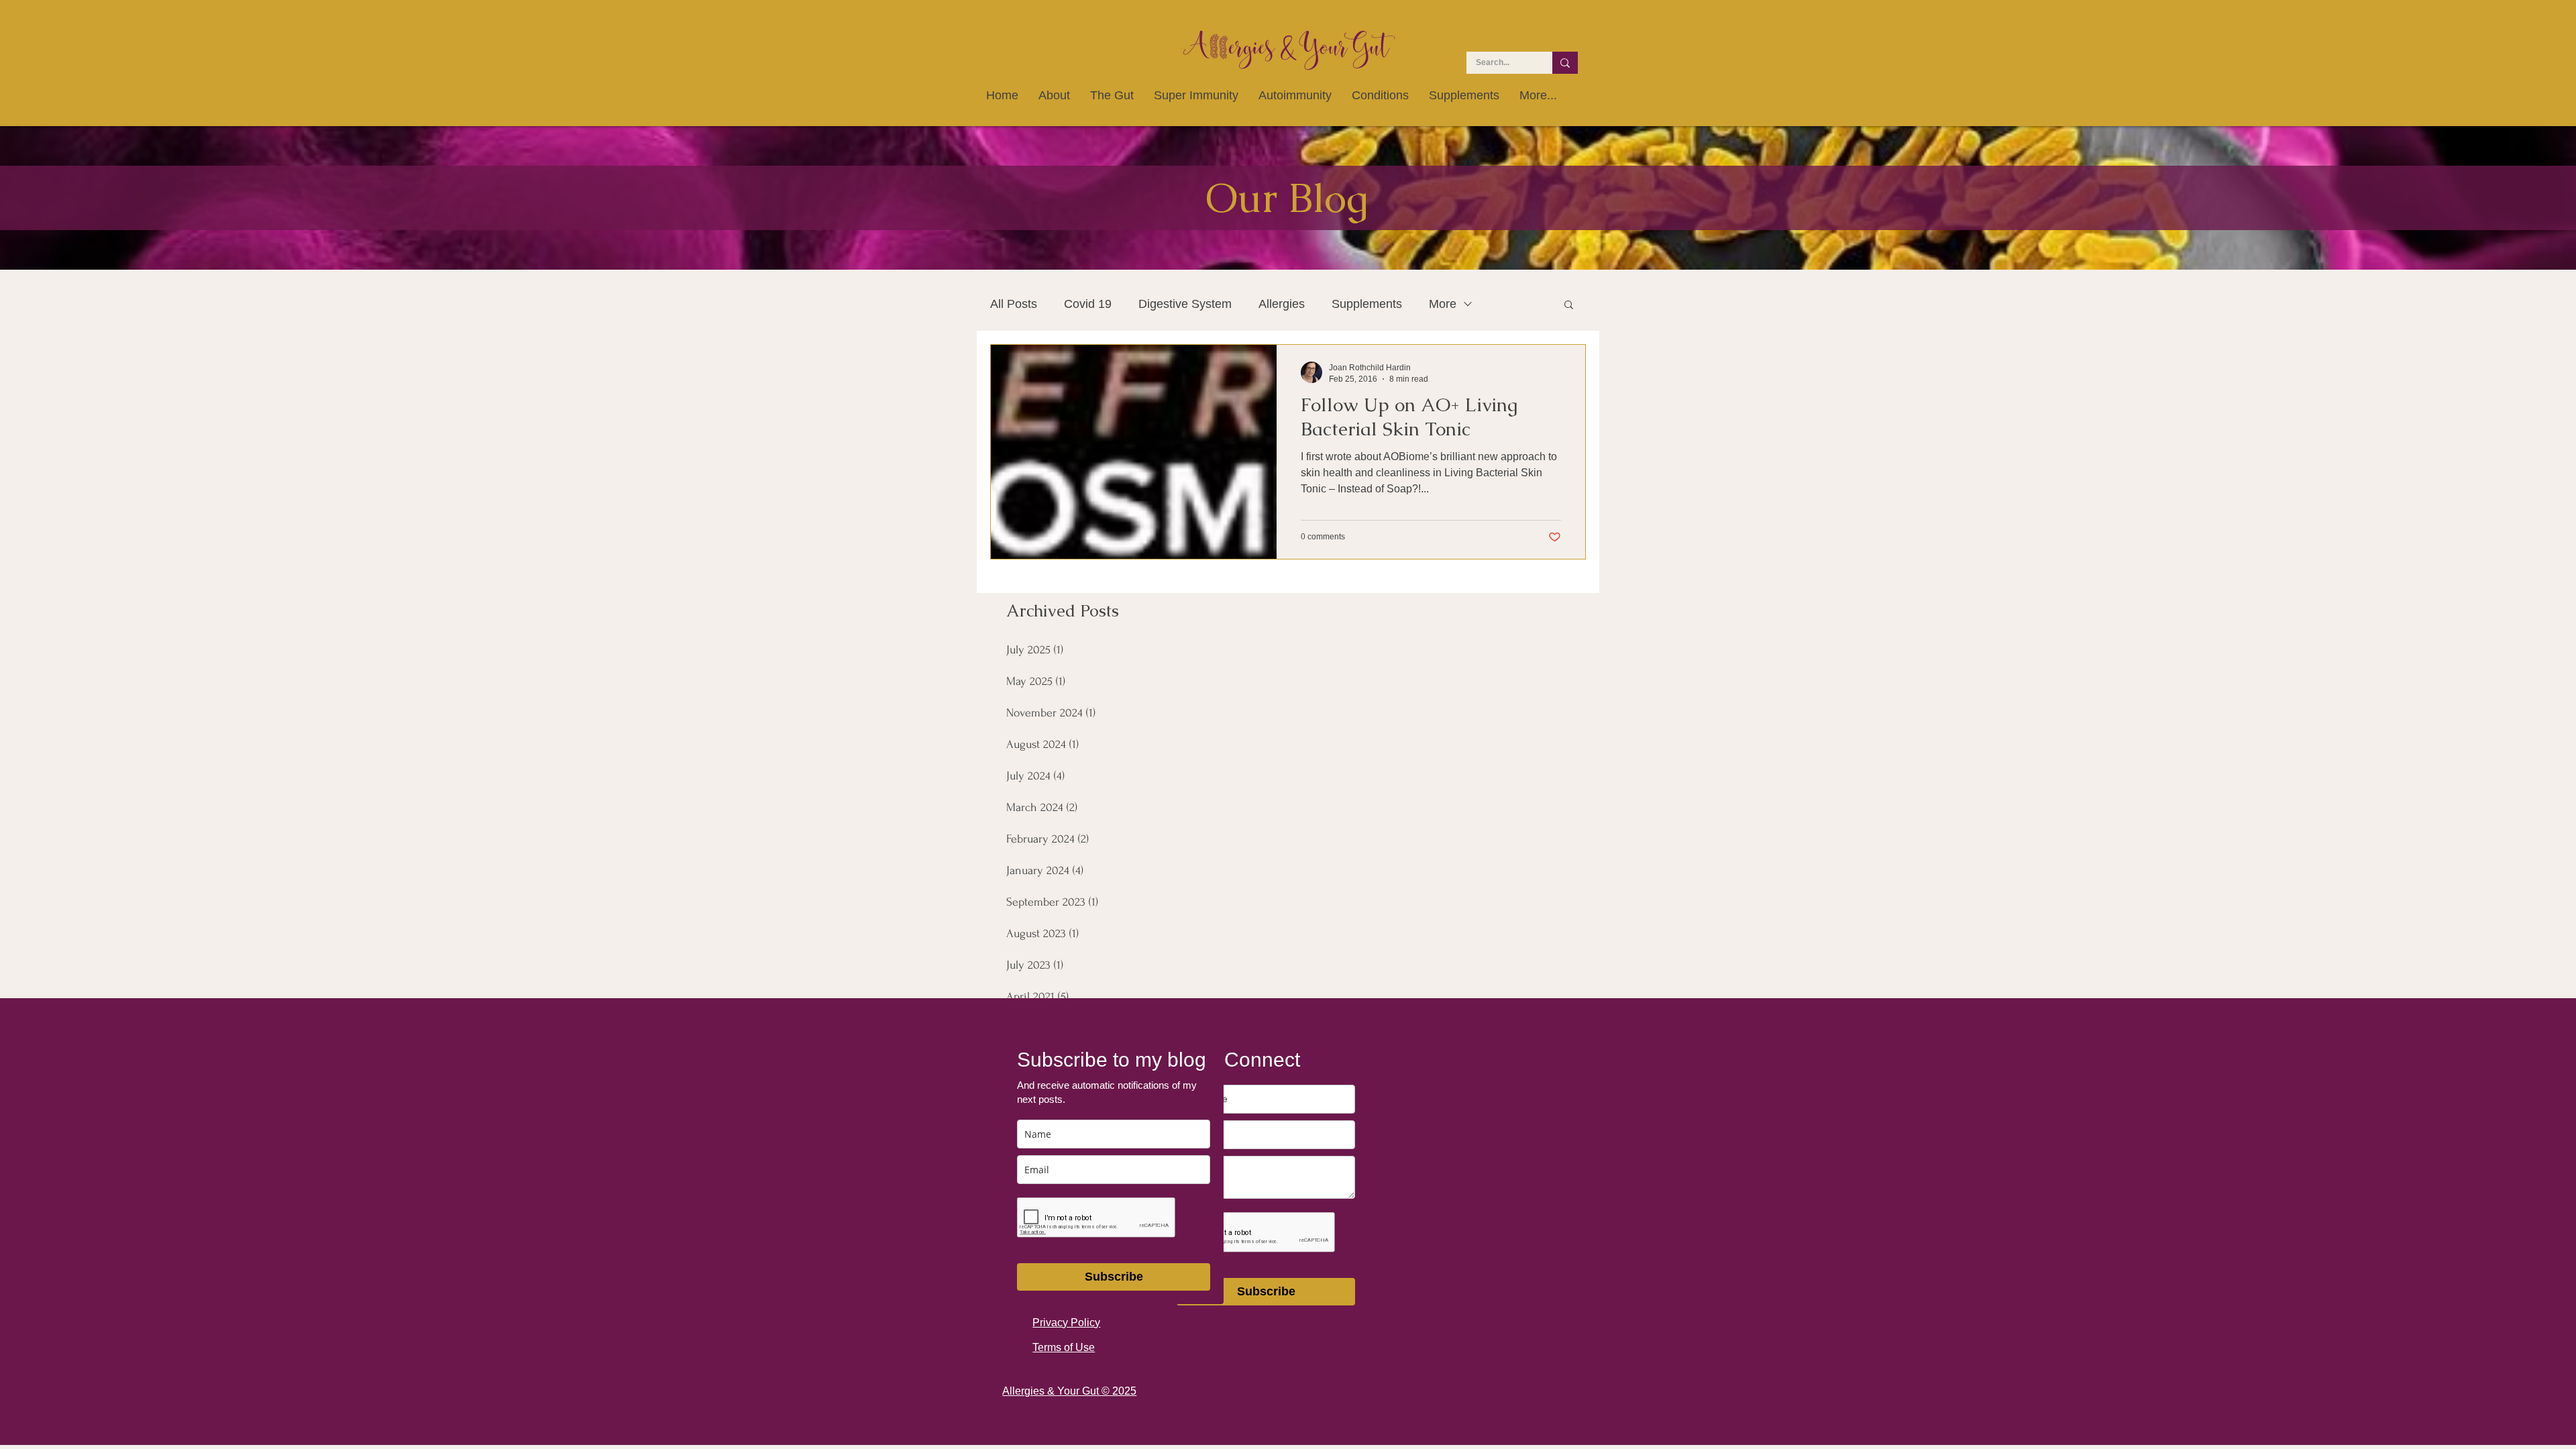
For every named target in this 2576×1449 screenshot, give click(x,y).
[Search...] (1565, 63)
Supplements (1367, 304)
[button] (1569, 306)
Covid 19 (1088, 304)
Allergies (1282, 304)
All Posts (1014, 304)
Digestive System (1185, 304)
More (1443, 304)
